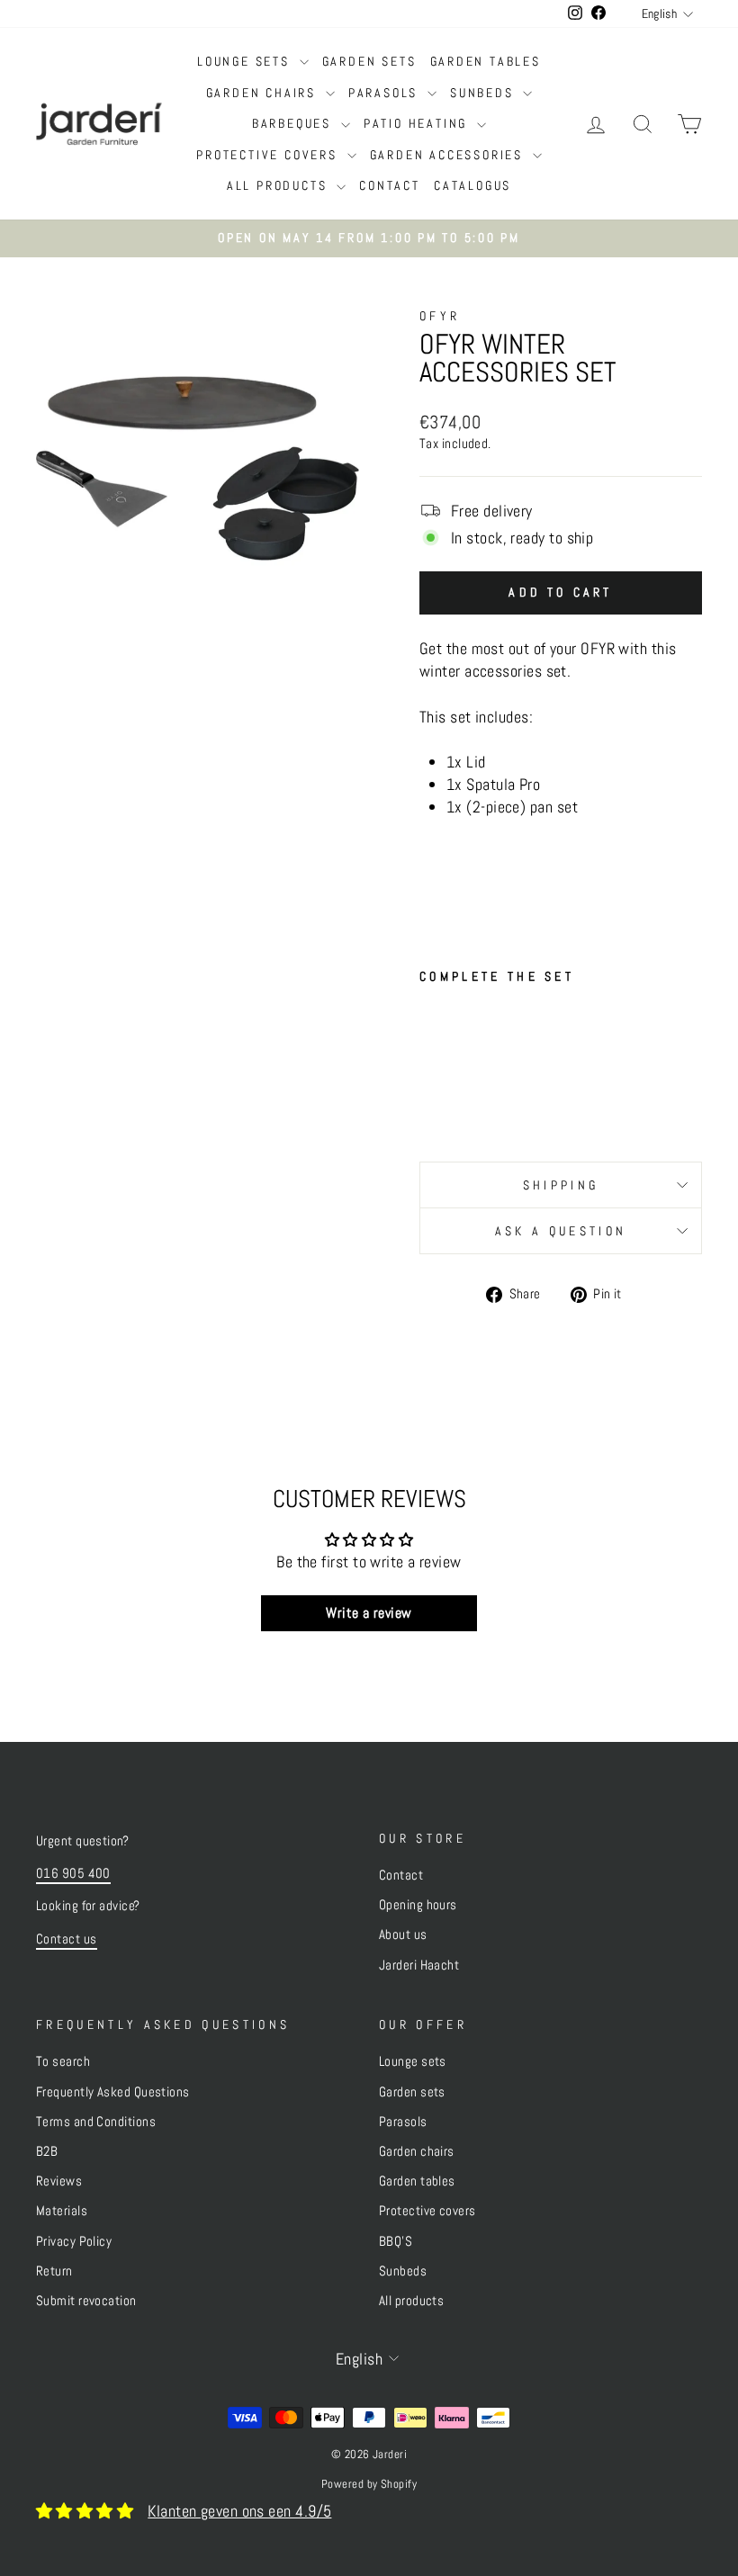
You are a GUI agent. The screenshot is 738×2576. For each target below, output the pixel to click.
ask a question (561, 1231)
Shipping (561, 1185)
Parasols (386, 93)
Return (54, 2271)
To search (63, 2061)
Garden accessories (449, 155)
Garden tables (486, 61)
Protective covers (269, 155)
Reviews (59, 2181)
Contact (390, 185)
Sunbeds (484, 93)
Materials (62, 2211)
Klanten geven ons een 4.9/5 (239, 2511)
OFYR (440, 316)
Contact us (67, 1939)
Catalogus (472, 185)
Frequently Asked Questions (113, 2092)
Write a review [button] (369, 1613)
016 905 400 (73, 1873)
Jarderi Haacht (419, 1965)
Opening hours (418, 1905)
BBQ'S (396, 2241)
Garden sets (369, 61)
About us (403, 1934)
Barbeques (294, 123)
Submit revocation (86, 2301)
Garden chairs (264, 93)
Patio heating (418, 123)
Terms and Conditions (96, 2122)
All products (279, 185)
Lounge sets (246, 61)
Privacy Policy (74, 2241)
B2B (47, 2151)
